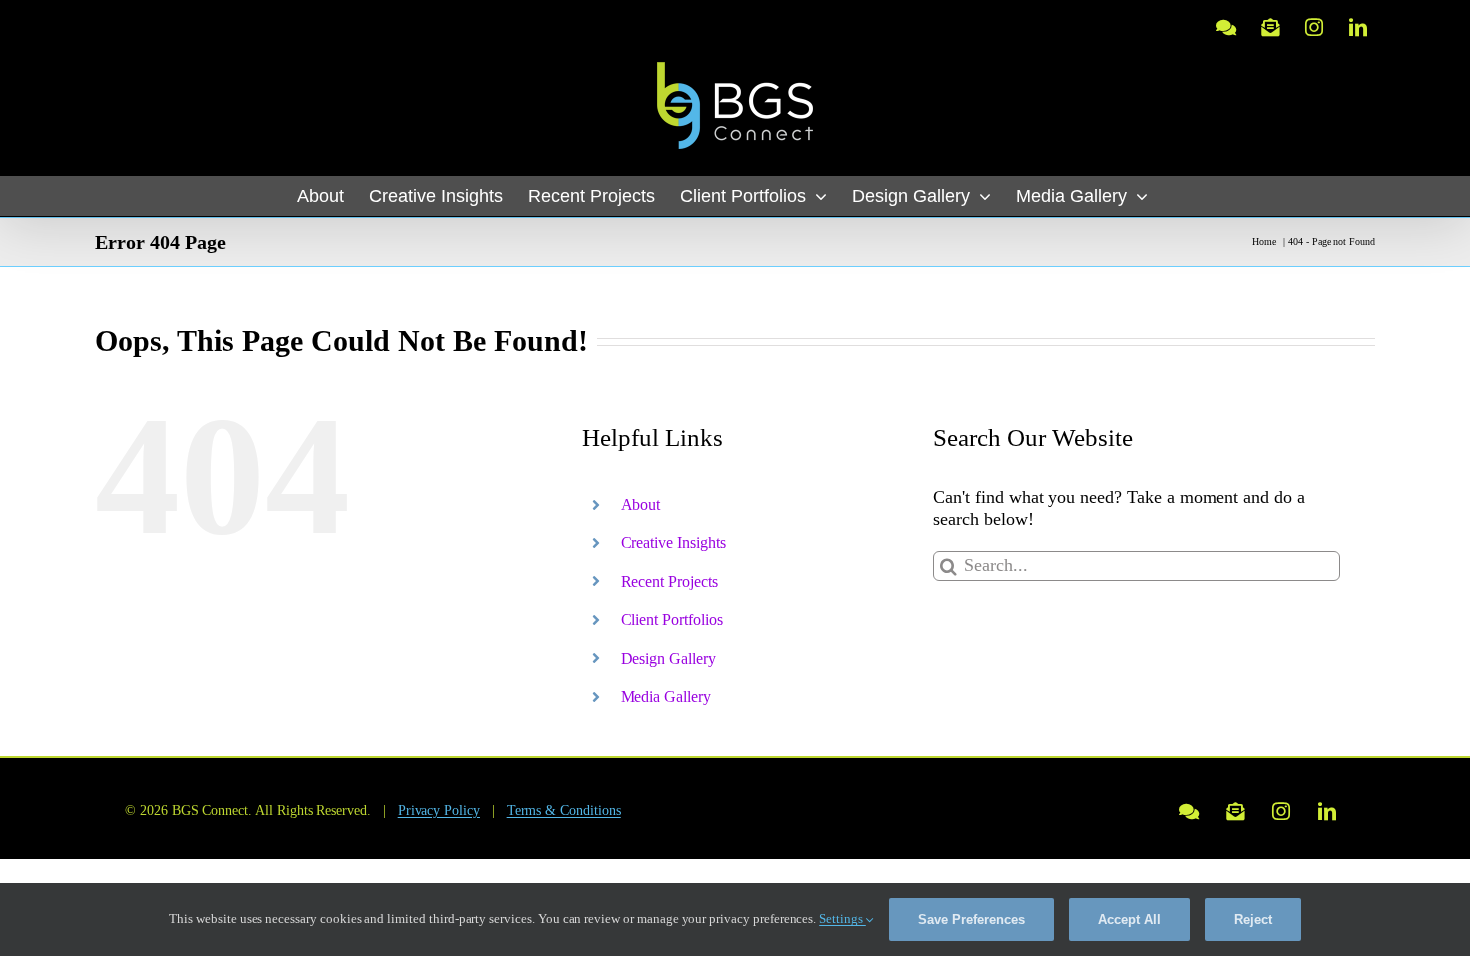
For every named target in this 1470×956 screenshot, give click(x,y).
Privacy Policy (439, 810)
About (641, 504)
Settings (842, 918)
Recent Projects (669, 581)
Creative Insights (673, 542)
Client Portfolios (672, 619)
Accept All (1129, 919)
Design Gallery (668, 658)
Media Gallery (666, 696)
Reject (1253, 919)
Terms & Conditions (564, 810)
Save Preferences (971, 919)
